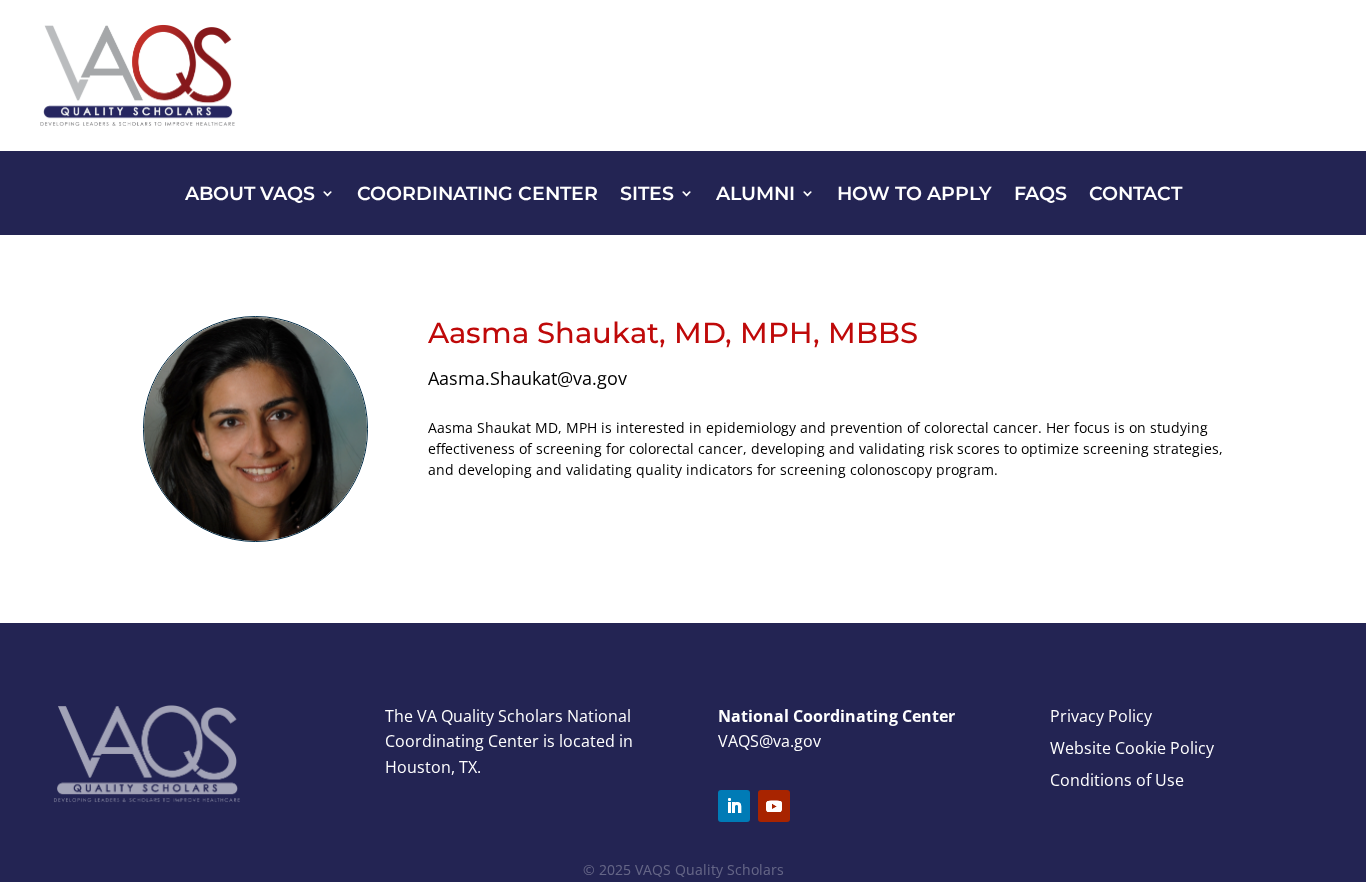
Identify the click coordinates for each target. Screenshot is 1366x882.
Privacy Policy (1101, 716)
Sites (647, 195)
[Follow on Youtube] (774, 806)
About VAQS (250, 195)
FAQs (1040, 195)
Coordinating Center (477, 195)
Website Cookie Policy (1132, 748)
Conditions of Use (1117, 780)
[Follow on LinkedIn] (734, 806)
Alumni (755, 195)
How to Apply (914, 195)
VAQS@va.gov (769, 741)
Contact (1135, 195)
